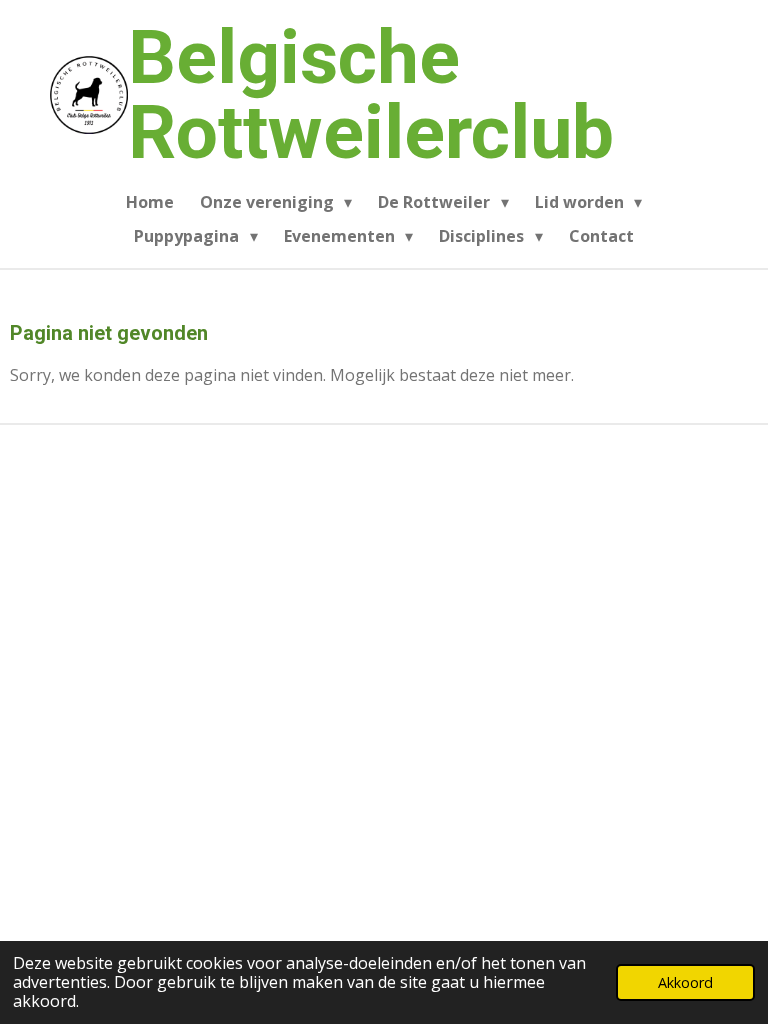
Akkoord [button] (685, 982)
